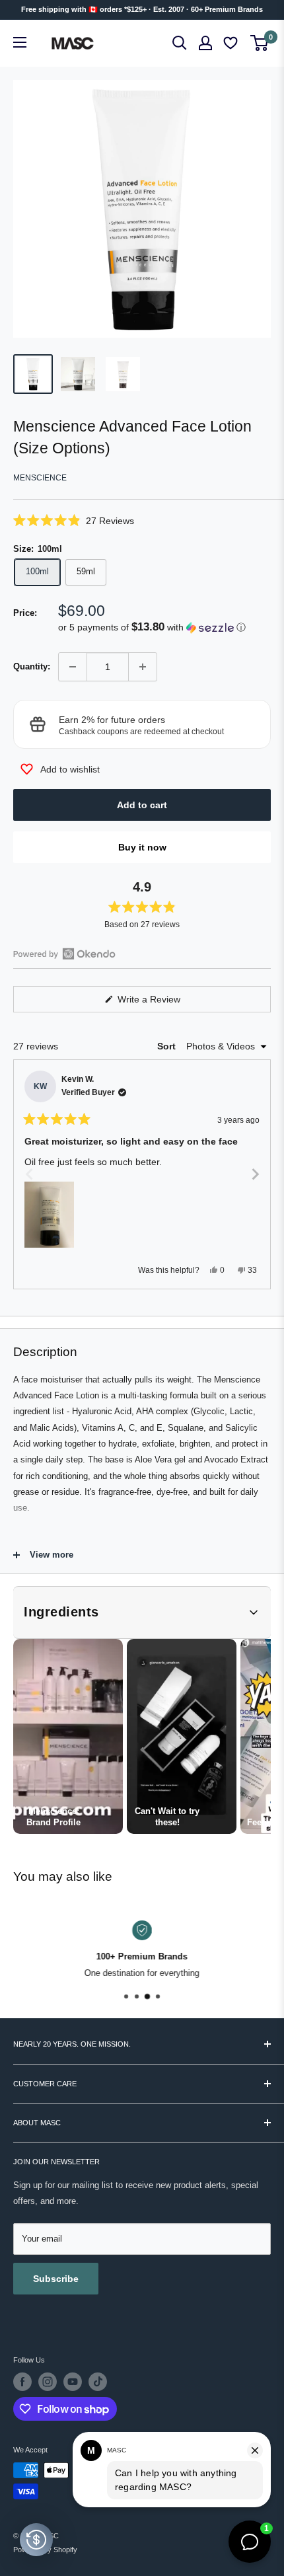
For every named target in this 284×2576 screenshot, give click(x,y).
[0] (260, 43)
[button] (142, 520)
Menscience (40, 478)
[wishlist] (232, 43)
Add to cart (142, 805)
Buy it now (142, 847)
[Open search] (180, 43)
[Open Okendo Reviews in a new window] (64, 954)
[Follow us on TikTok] (98, 2382)
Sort (168, 1046)
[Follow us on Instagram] (48, 2382)
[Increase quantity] (143, 667)
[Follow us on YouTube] (73, 2382)
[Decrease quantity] (73, 667)
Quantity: (32, 666)
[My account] (205, 43)
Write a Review (164, 1003)
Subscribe (56, 2279)
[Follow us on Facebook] (22, 2382)
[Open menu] (20, 42)
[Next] (255, 1174)
